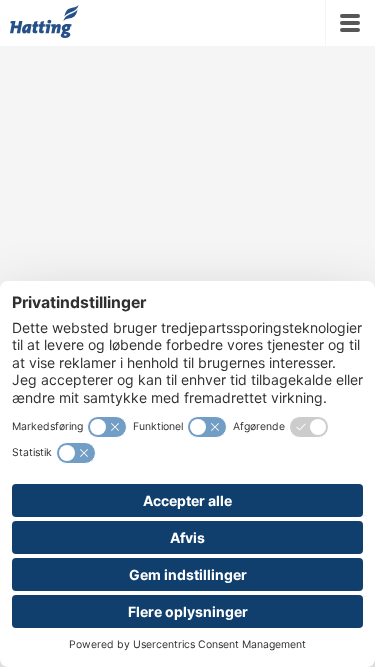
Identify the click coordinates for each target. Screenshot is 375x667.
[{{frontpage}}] (44, 23)
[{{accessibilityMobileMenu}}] (350, 23)
